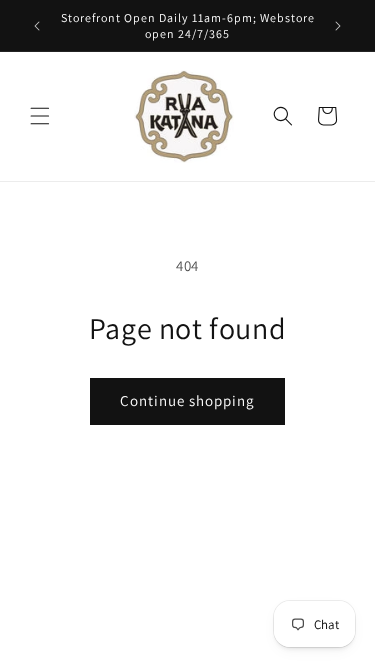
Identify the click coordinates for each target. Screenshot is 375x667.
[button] (40, 116)
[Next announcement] (338, 26)
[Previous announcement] (37, 26)
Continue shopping (187, 400)
